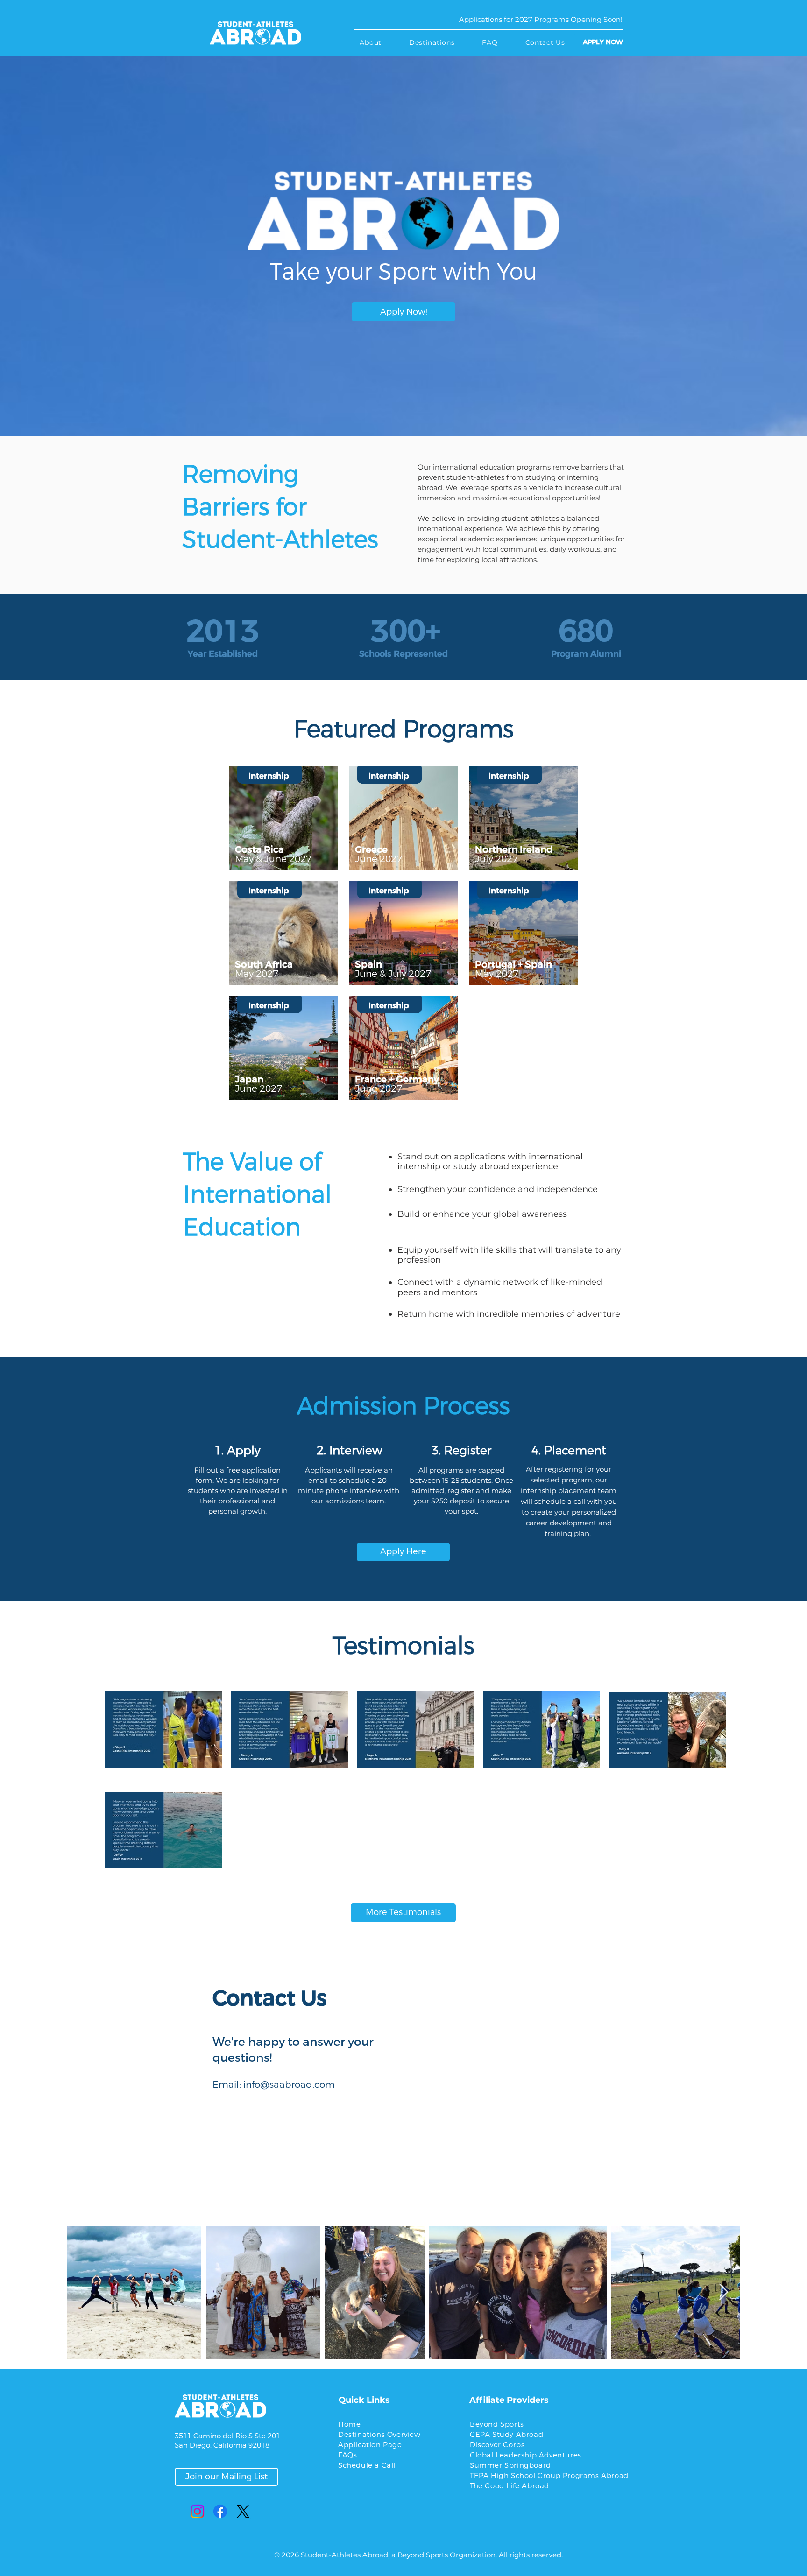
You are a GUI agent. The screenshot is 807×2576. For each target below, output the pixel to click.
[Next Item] (724, 2292)
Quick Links (364, 2400)
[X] (243, 2511)
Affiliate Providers (509, 2400)
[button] (371, 42)
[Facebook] (220, 2511)
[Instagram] (197, 2511)
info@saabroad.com (289, 2085)
